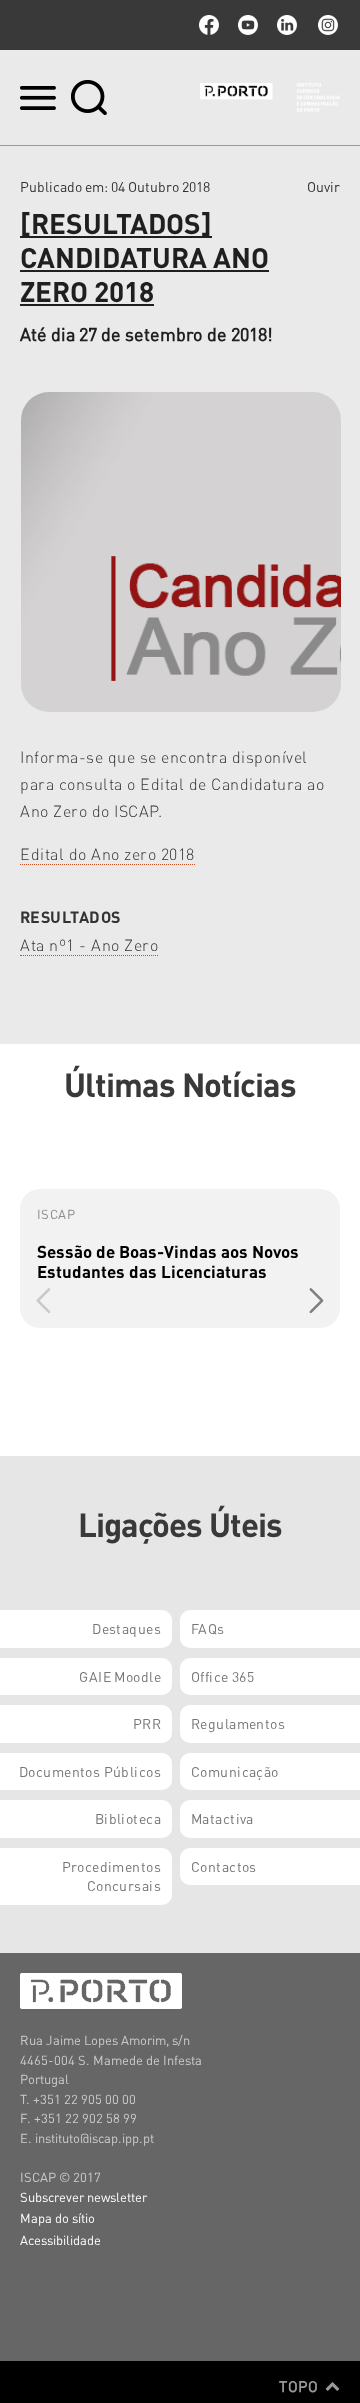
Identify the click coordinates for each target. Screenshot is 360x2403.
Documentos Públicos (90, 1771)
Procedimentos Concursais (111, 1876)
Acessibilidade (60, 2239)
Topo (300, 2386)
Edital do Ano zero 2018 (107, 853)
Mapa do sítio (57, 2217)
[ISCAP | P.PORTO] (270, 97)
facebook (209, 25)
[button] (316, 1301)
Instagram (326, 25)
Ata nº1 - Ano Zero (89, 944)
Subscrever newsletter (83, 2196)
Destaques (126, 1628)
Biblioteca (128, 1818)
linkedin (287, 25)
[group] (180, 1258)
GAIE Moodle (120, 1676)
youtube (248, 25)
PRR (147, 1723)
